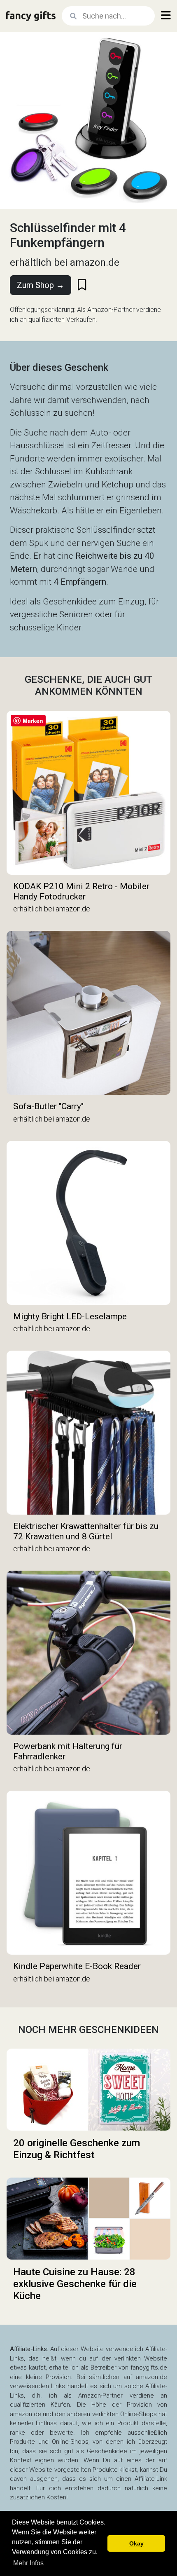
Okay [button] (136, 2543)
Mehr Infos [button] (28, 2563)
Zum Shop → (41, 285)
